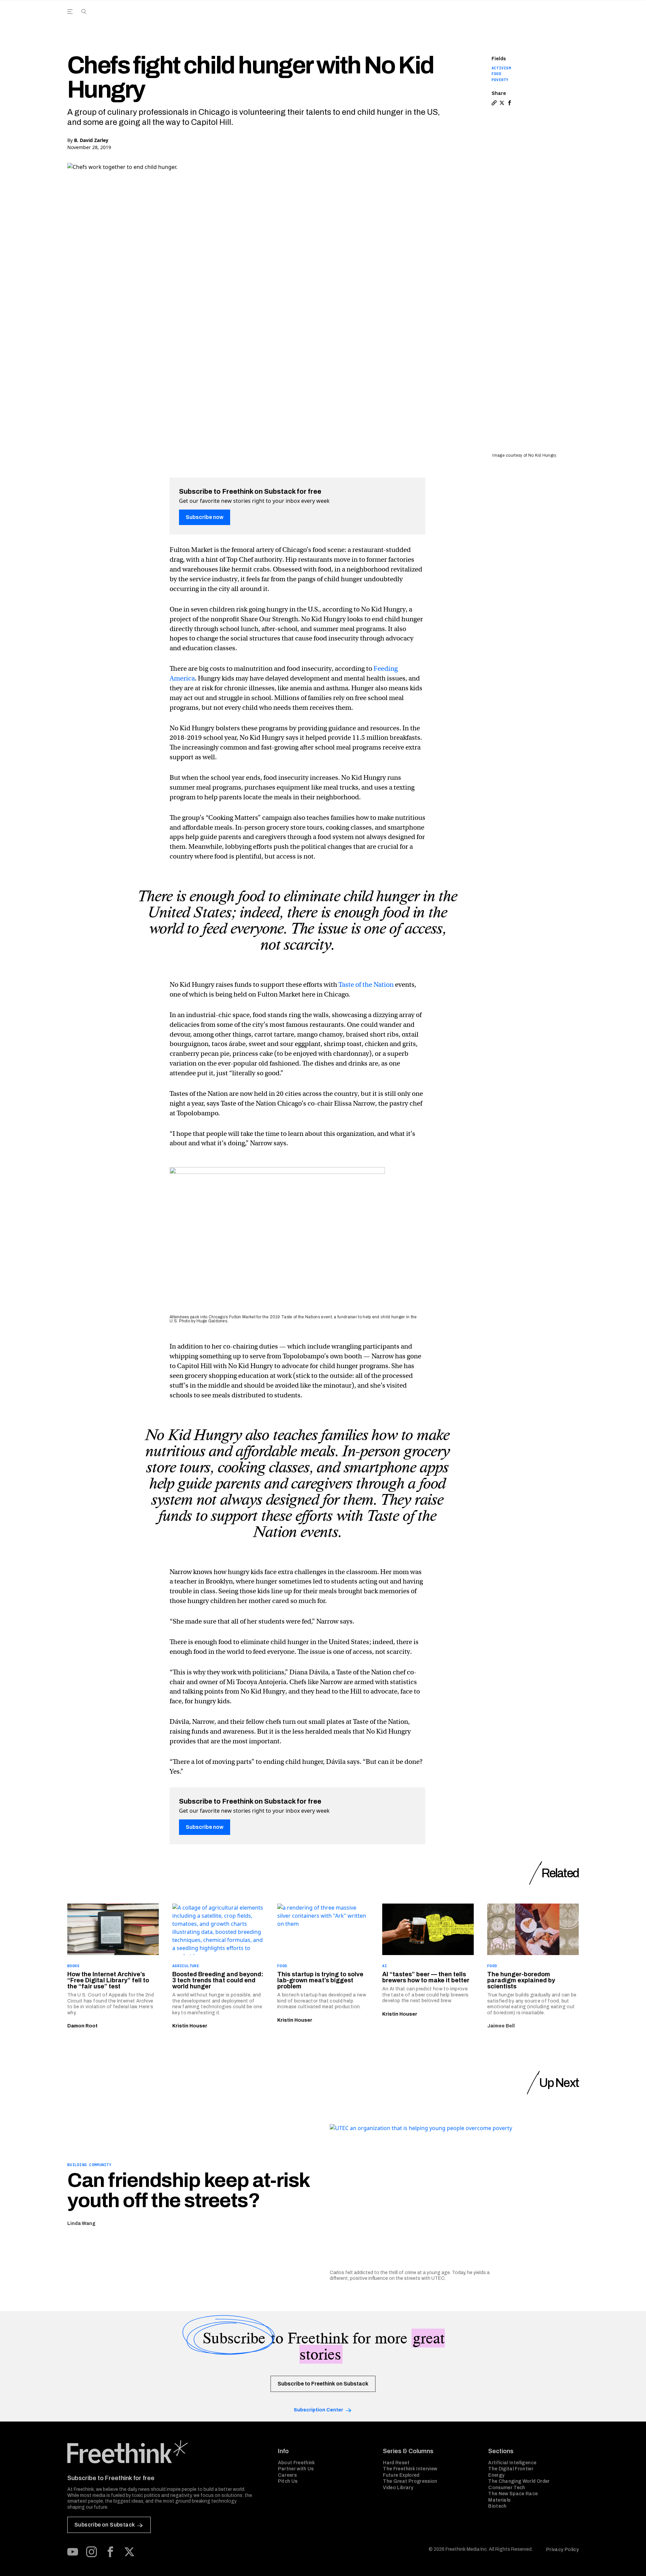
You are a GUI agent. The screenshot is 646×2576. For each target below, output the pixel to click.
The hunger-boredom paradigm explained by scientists (521, 1980)
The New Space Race (513, 2494)
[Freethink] (522, 19)
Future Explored (401, 2475)
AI (385, 1966)
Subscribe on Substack (104, 2525)
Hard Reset (396, 2463)
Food (496, 74)
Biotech (497, 2506)
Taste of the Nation (366, 985)
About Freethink (297, 2463)
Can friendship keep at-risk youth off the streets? (188, 2190)
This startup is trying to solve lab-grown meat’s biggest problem (320, 1980)
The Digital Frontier (511, 2469)
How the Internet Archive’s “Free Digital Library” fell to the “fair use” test (108, 1980)
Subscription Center (318, 2410)
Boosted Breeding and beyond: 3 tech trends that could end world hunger (218, 1980)
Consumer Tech (507, 2488)
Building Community (89, 2165)
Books (73, 1966)
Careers (287, 2475)
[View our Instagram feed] (92, 2552)
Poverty (500, 80)
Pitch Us (288, 2481)
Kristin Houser (190, 2026)
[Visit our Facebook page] (110, 2552)
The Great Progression (410, 2481)
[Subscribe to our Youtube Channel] (73, 2552)
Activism (501, 68)
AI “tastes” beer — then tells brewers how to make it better (426, 1977)
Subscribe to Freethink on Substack (323, 2384)
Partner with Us (296, 2469)
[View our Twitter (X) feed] (129, 2552)
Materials (499, 2500)
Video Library (398, 2488)
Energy (496, 2475)
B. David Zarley (91, 140)
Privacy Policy (562, 2550)
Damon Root (82, 2026)
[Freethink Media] (165, 2452)
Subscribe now (205, 517)
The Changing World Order (519, 2481)
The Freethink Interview (410, 2469)
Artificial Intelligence (512, 2463)
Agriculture (186, 1966)
